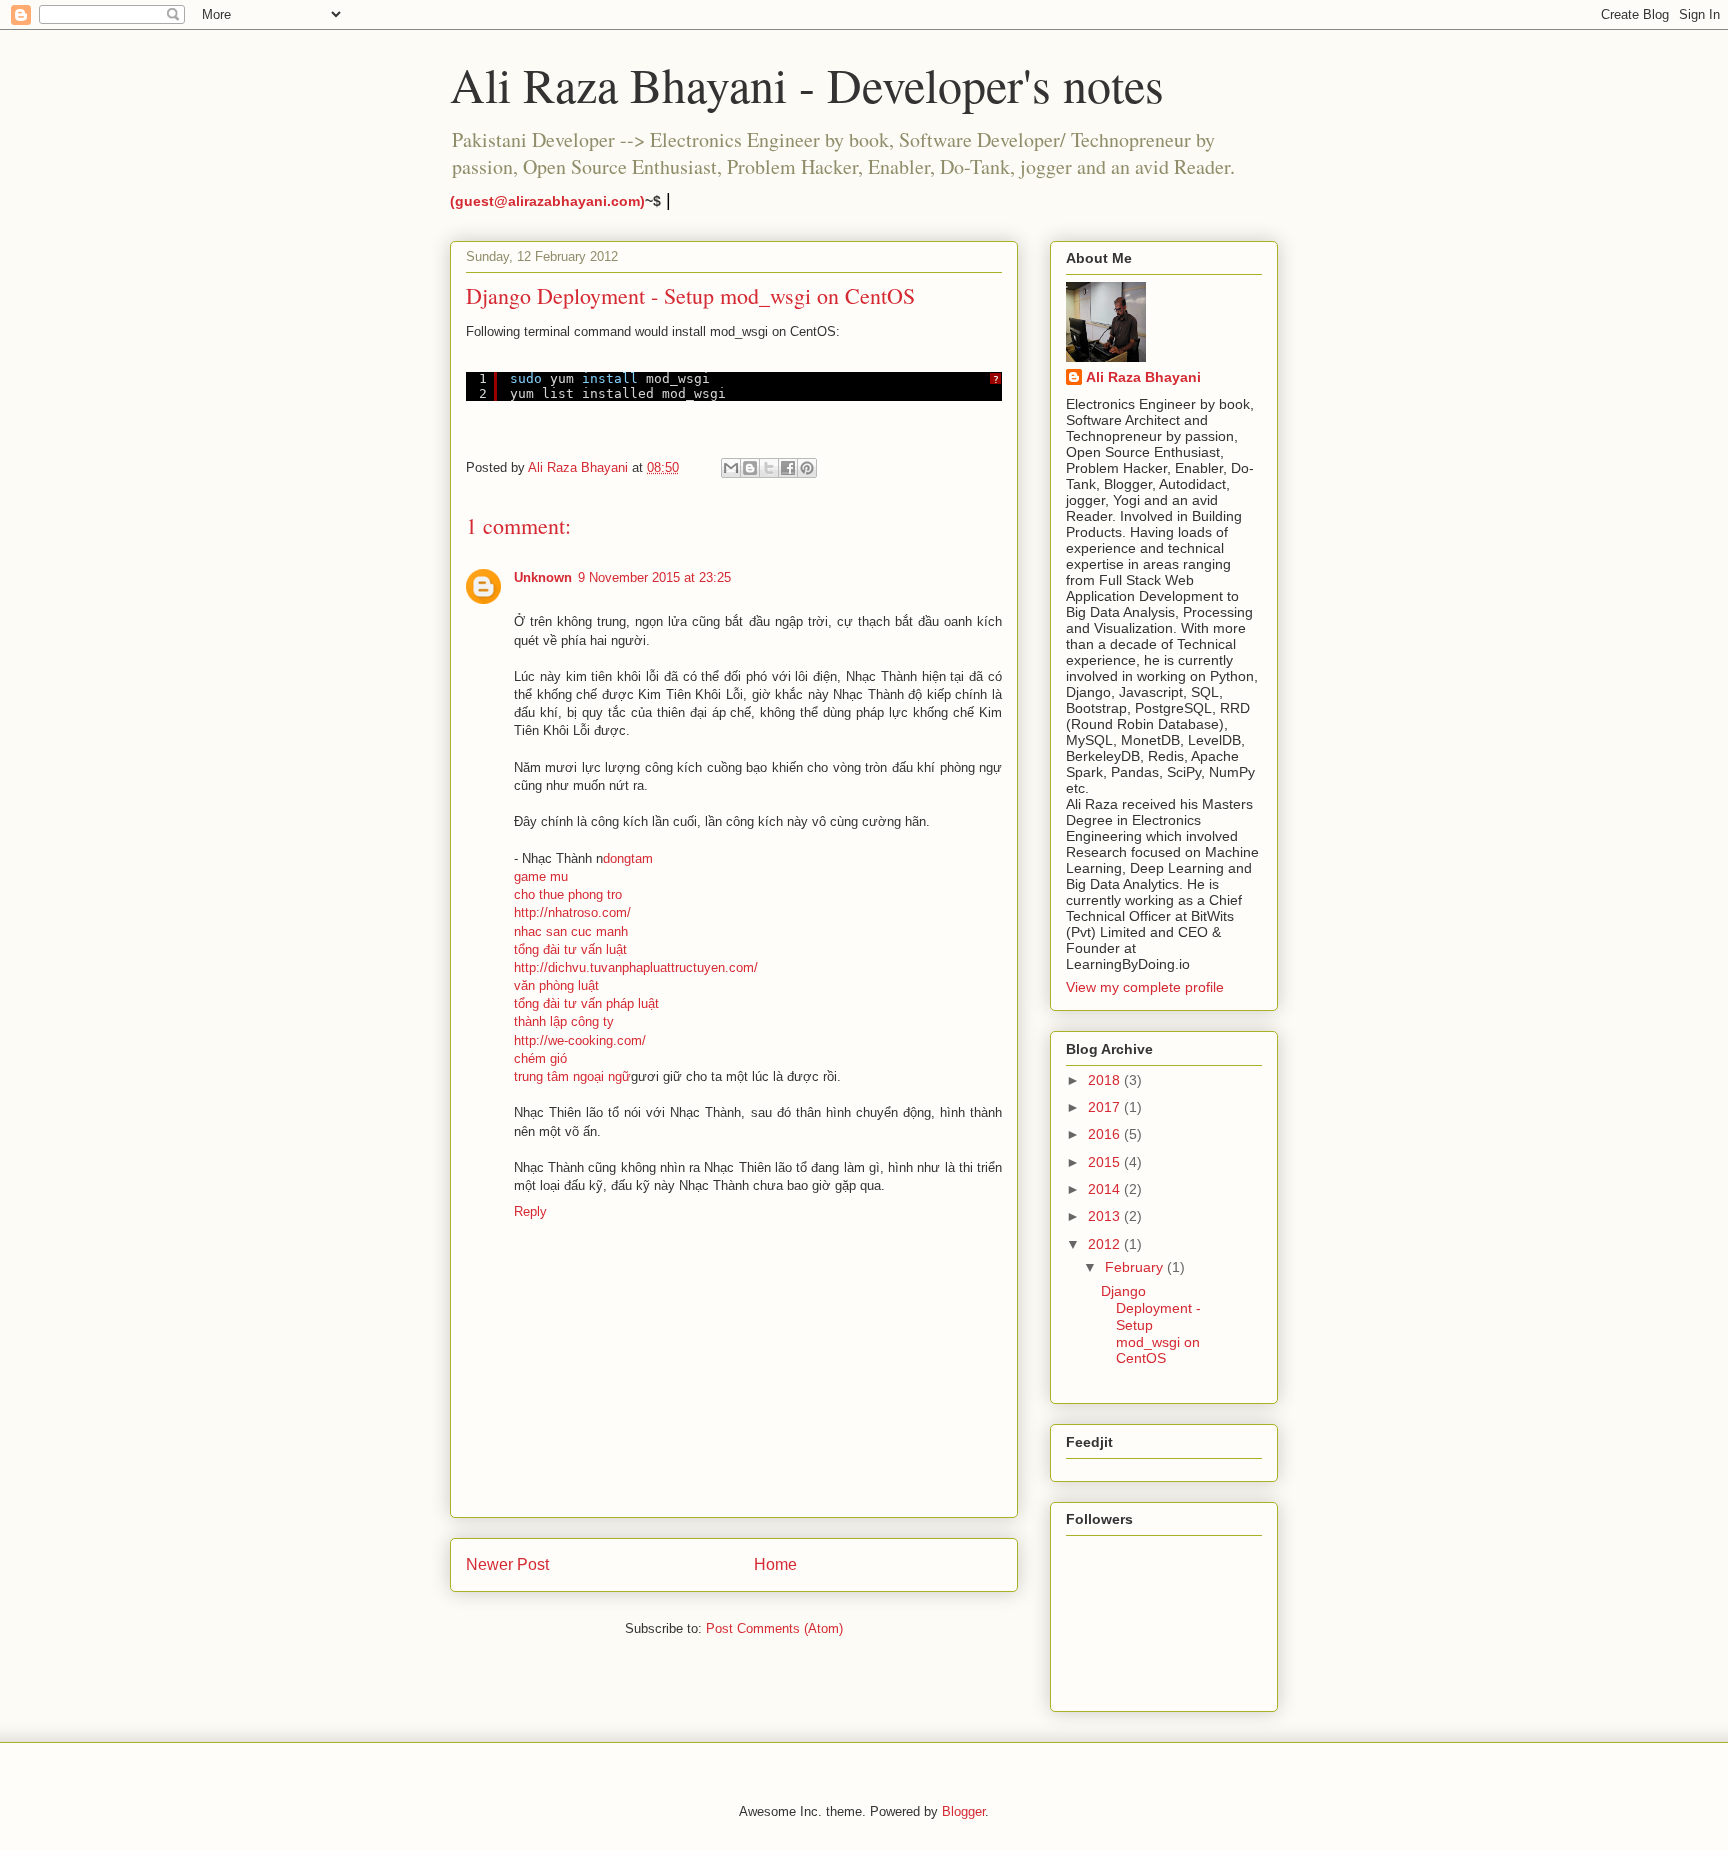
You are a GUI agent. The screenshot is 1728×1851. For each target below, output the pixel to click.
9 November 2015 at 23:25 (654, 577)
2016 (1106, 1134)
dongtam (628, 858)
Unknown (543, 577)
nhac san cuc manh (571, 931)
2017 (1106, 1107)
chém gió (540, 1058)
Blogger (963, 1811)
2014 (1106, 1189)
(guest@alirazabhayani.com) (547, 201)
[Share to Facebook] (788, 468)
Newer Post (507, 1564)
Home (775, 1564)
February (1136, 1267)
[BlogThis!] (750, 468)
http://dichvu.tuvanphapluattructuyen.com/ (636, 967)
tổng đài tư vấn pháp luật (586, 1003)
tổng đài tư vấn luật (570, 949)
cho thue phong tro (568, 894)
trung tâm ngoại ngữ (572, 1076)
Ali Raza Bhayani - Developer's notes (807, 84)
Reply (530, 1211)
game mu (541, 876)
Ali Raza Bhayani (1143, 377)
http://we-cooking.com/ (580, 1040)
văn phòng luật (556, 985)
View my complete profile (1145, 987)
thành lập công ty (564, 1021)
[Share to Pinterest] (807, 468)
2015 (1106, 1162)
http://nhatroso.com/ (572, 912)
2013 (1106, 1216)
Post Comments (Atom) (774, 1628)
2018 (1106, 1080)
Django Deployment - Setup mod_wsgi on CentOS (1151, 1324)
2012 (1106, 1244)
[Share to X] (769, 468)
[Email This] (731, 468)
